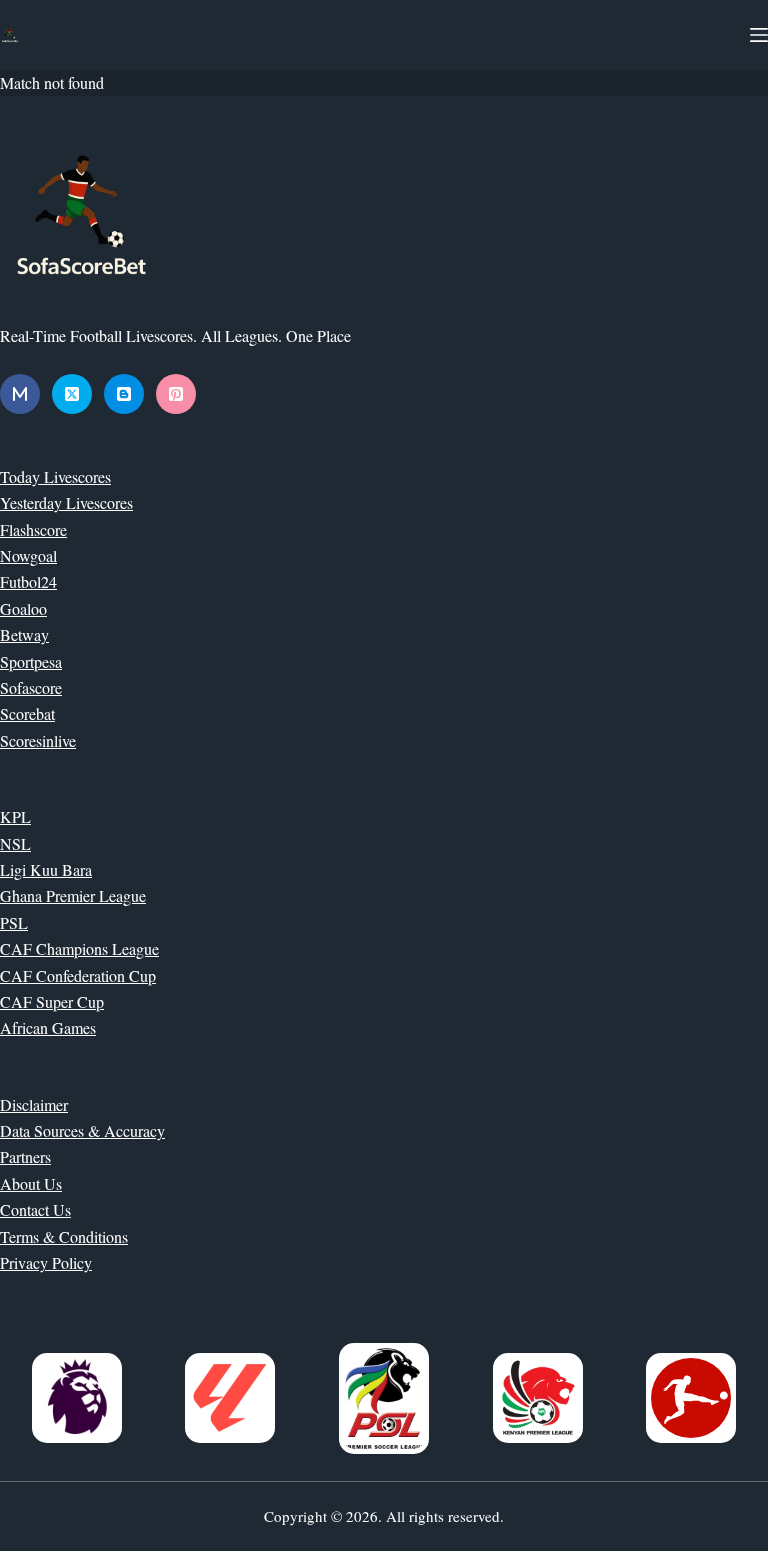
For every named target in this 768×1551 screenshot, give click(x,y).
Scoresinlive (38, 740)
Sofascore (31, 687)
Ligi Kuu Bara (46, 869)
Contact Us (35, 1209)
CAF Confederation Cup (78, 975)
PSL (14, 922)
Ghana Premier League (73, 895)
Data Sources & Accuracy (82, 1130)
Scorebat (27, 713)
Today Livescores (55, 476)
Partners (25, 1156)
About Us (31, 1183)
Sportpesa (31, 661)
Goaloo (23, 608)
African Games (48, 1027)
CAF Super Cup (52, 1001)
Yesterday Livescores (66, 502)
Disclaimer (34, 1104)
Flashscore (33, 529)
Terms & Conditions (64, 1236)
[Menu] (759, 35)
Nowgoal (28, 555)
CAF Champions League (79, 948)
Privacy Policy (46, 1262)
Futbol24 (28, 581)
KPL (15, 816)
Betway (24, 634)
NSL (15, 843)
